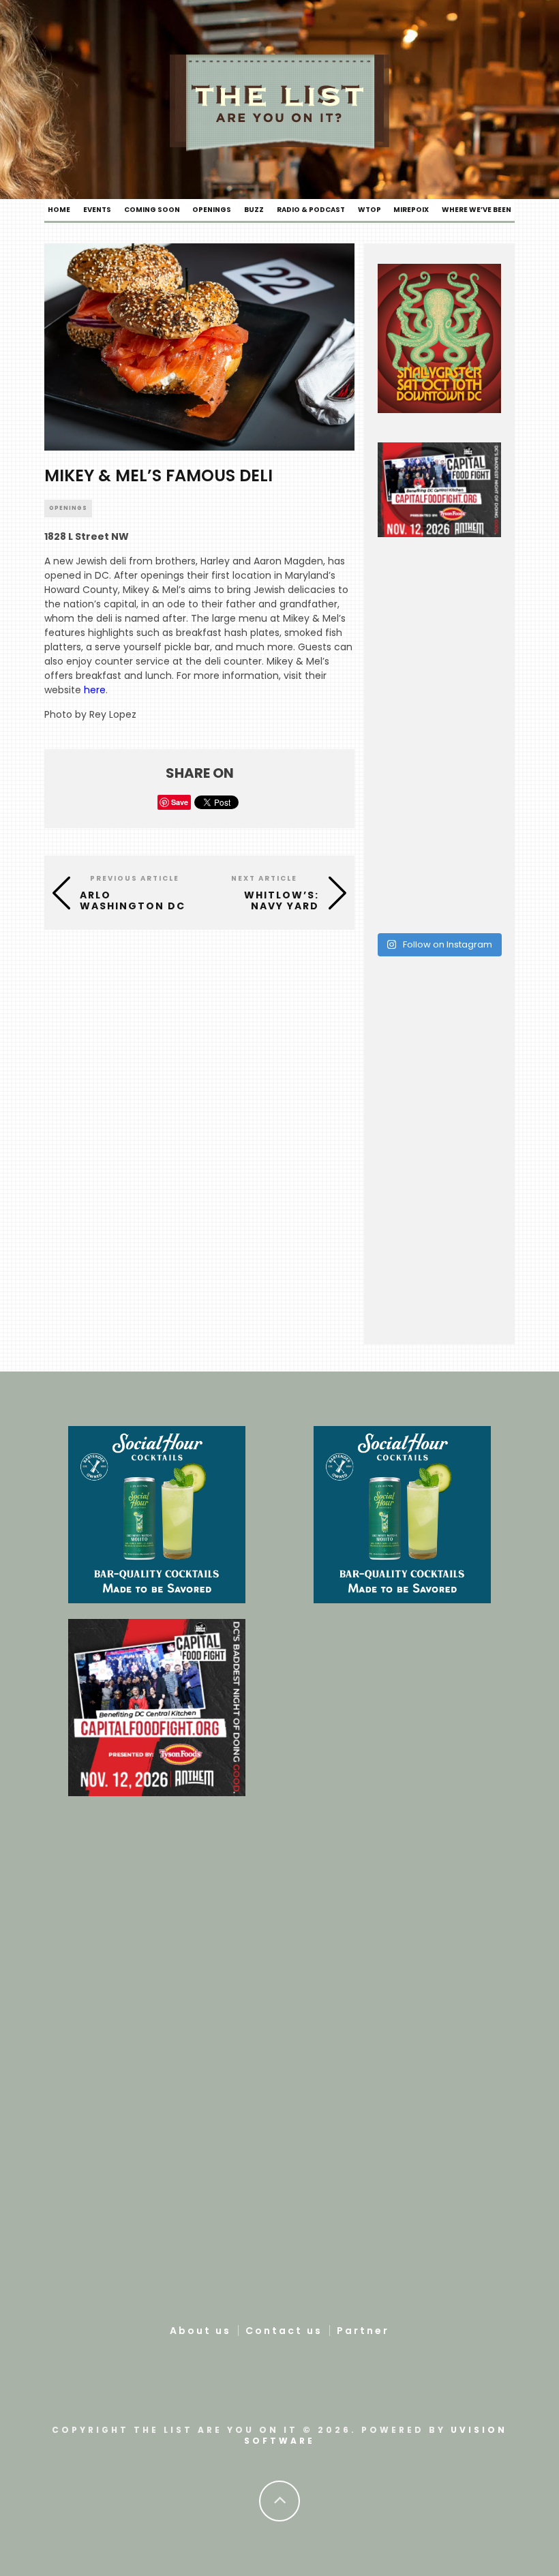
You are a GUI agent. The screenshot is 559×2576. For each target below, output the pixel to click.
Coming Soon (152, 210)
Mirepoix (411, 210)
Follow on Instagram (447, 944)
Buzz (254, 210)
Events (97, 210)
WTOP (369, 210)
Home (59, 210)
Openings (212, 210)
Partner (363, 2331)
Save (180, 802)
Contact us (284, 2331)
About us (200, 2331)
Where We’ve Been (477, 210)
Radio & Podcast (311, 210)
